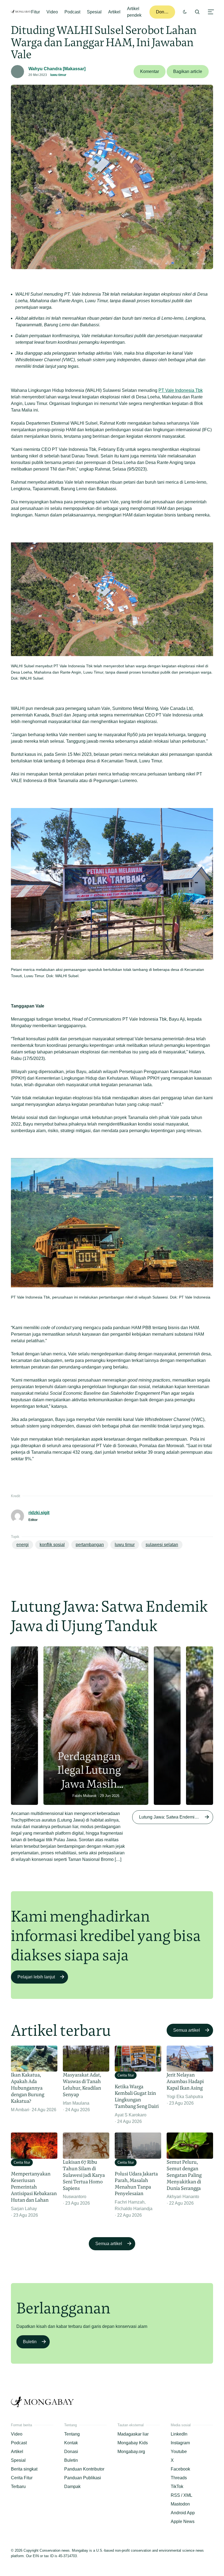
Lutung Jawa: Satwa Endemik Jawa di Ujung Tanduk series (176, 1817)
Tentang (72, 2434)
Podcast (72, 12)
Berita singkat (24, 2469)
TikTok (177, 2487)
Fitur (36, 12)
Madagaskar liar (133, 2434)
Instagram (180, 2443)
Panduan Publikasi (83, 2478)
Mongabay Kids (133, 2443)
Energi (23, 1545)
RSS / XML (182, 2495)
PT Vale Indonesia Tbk (181, 390)
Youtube (179, 2452)
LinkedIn (179, 2434)
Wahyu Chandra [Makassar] (57, 69)
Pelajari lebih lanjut (36, 1977)
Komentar (150, 71)
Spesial (94, 12)
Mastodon (180, 2504)
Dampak (72, 2487)
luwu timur (58, 75)
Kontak (71, 2443)
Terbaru (18, 2487)
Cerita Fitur (22, 2478)
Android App (183, 2513)
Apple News (183, 2521)
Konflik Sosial (52, 1545)
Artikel (114, 12)
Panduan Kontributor (84, 2469)
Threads (179, 2478)
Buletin (30, 2342)
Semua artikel (187, 2030)
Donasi (163, 12)
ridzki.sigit (39, 1513)
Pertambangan (90, 1545)
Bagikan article (188, 71)
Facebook (180, 2469)
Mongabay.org (131, 2452)
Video (52, 12)
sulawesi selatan (162, 1545)
